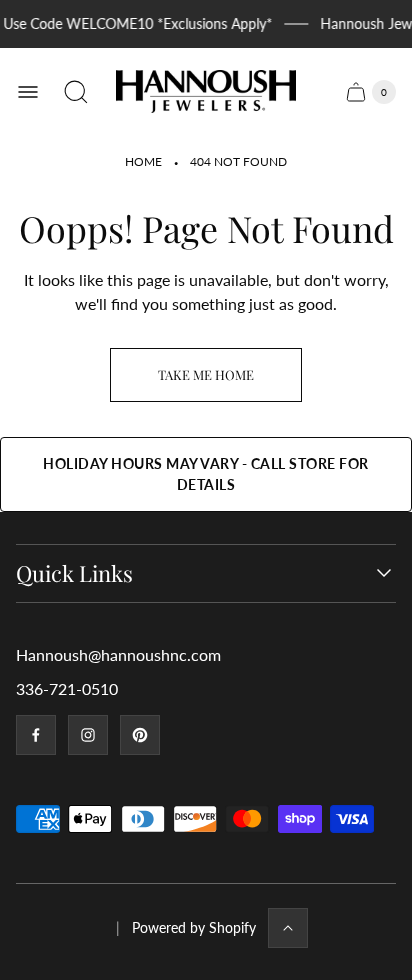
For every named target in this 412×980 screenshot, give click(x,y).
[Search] (76, 92)
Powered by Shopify (194, 927)
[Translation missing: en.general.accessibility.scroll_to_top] (288, 928)
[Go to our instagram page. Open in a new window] (88, 735)
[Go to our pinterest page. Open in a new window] (140, 735)
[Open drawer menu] (28, 92)
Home (143, 161)
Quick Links (74, 573)
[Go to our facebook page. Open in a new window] (36, 735)
